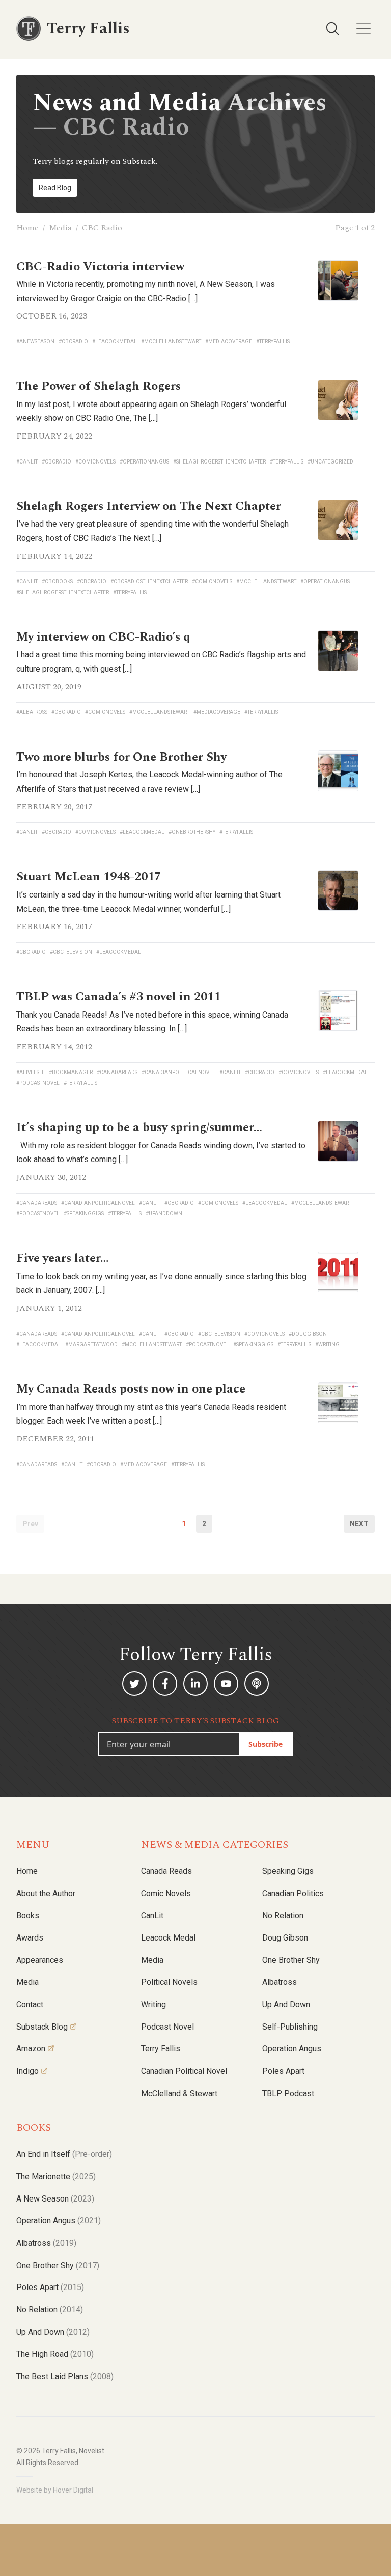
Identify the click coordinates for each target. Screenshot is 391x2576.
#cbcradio (73, 342)
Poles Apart (283, 2071)
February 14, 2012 (54, 1047)
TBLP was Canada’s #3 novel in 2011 (118, 997)
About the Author (46, 1893)
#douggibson (308, 1334)
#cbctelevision (71, 952)
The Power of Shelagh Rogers (99, 386)
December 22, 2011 (55, 1439)
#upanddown (164, 1214)
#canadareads (117, 1072)
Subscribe (266, 1744)
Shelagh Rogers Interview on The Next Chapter (149, 506)
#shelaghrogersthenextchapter (219, 462)
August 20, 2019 (49, 687)
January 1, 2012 (49, 1308)
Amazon (31, 2049)
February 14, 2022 (54, 556)
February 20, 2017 (54, 807)
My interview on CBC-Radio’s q (103, 637)
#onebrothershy (192, 832)
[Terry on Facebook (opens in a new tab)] (165, 1684)
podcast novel (167, 2027)
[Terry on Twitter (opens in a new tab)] (134, 1684)
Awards (30, 1938)
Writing (153, 2004)
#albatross (32, 712)
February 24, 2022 (54, 436)
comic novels (166, 1893)
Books (28, 1915)
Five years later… (63, 1258)
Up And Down (53, 2332)
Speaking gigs (288, 1871)
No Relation (283, 1915)
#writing (327, 1344)
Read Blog (55, 188)
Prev (30, 1524)
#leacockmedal (115, 342)
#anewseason (35, 342)
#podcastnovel (38, 1083)
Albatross (280, 1982)
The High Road (55, 2354)
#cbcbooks (57, 581)
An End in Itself (64, 2154)
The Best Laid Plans (65, 2376)
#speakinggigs (84, 1214)
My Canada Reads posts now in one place (131, 1389)
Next (359, 1524)
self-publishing (290, 2027)
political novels (169, 1982)
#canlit (27, 462)
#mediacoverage (229, 342)
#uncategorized (330, 462)
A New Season (55, 2199)
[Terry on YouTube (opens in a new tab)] (226, 1684)
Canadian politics (293, 1893)
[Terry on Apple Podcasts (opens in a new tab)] (257, 1684)
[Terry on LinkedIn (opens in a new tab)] (195, 1684)
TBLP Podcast (288, 2093)
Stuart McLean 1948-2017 (89, 877)
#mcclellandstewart (171, 342)
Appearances (40, 1960)
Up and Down (286, 2004)
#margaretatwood (91, 1344)
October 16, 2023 (52, 316)
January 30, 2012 (51, 1177)
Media (60, 228)
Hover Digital (73, 2490)
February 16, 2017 (54, 927)
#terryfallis (273, 342)
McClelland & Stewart (179, 2093)
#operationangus (144, 462)
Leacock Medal (168, 1938)
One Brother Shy (291, 1960)
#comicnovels (95, 462)
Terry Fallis (161, 2049)
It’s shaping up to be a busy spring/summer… (139, 1127)
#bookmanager (71, 1072)
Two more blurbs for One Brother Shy (121, 757)
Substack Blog (42, 2027)
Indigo (27, 2071)
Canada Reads (166, 1871)
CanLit (152, 1915)
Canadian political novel (184, 2071)
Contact (30, 2004)
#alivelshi (31, 1072)
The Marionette (56, 2176)
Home (27, 228)
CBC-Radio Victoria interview (100, 267)
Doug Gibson (285, 1938)
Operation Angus (292, 2049)
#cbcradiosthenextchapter (149, 581)
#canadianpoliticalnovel (178, 1072)
